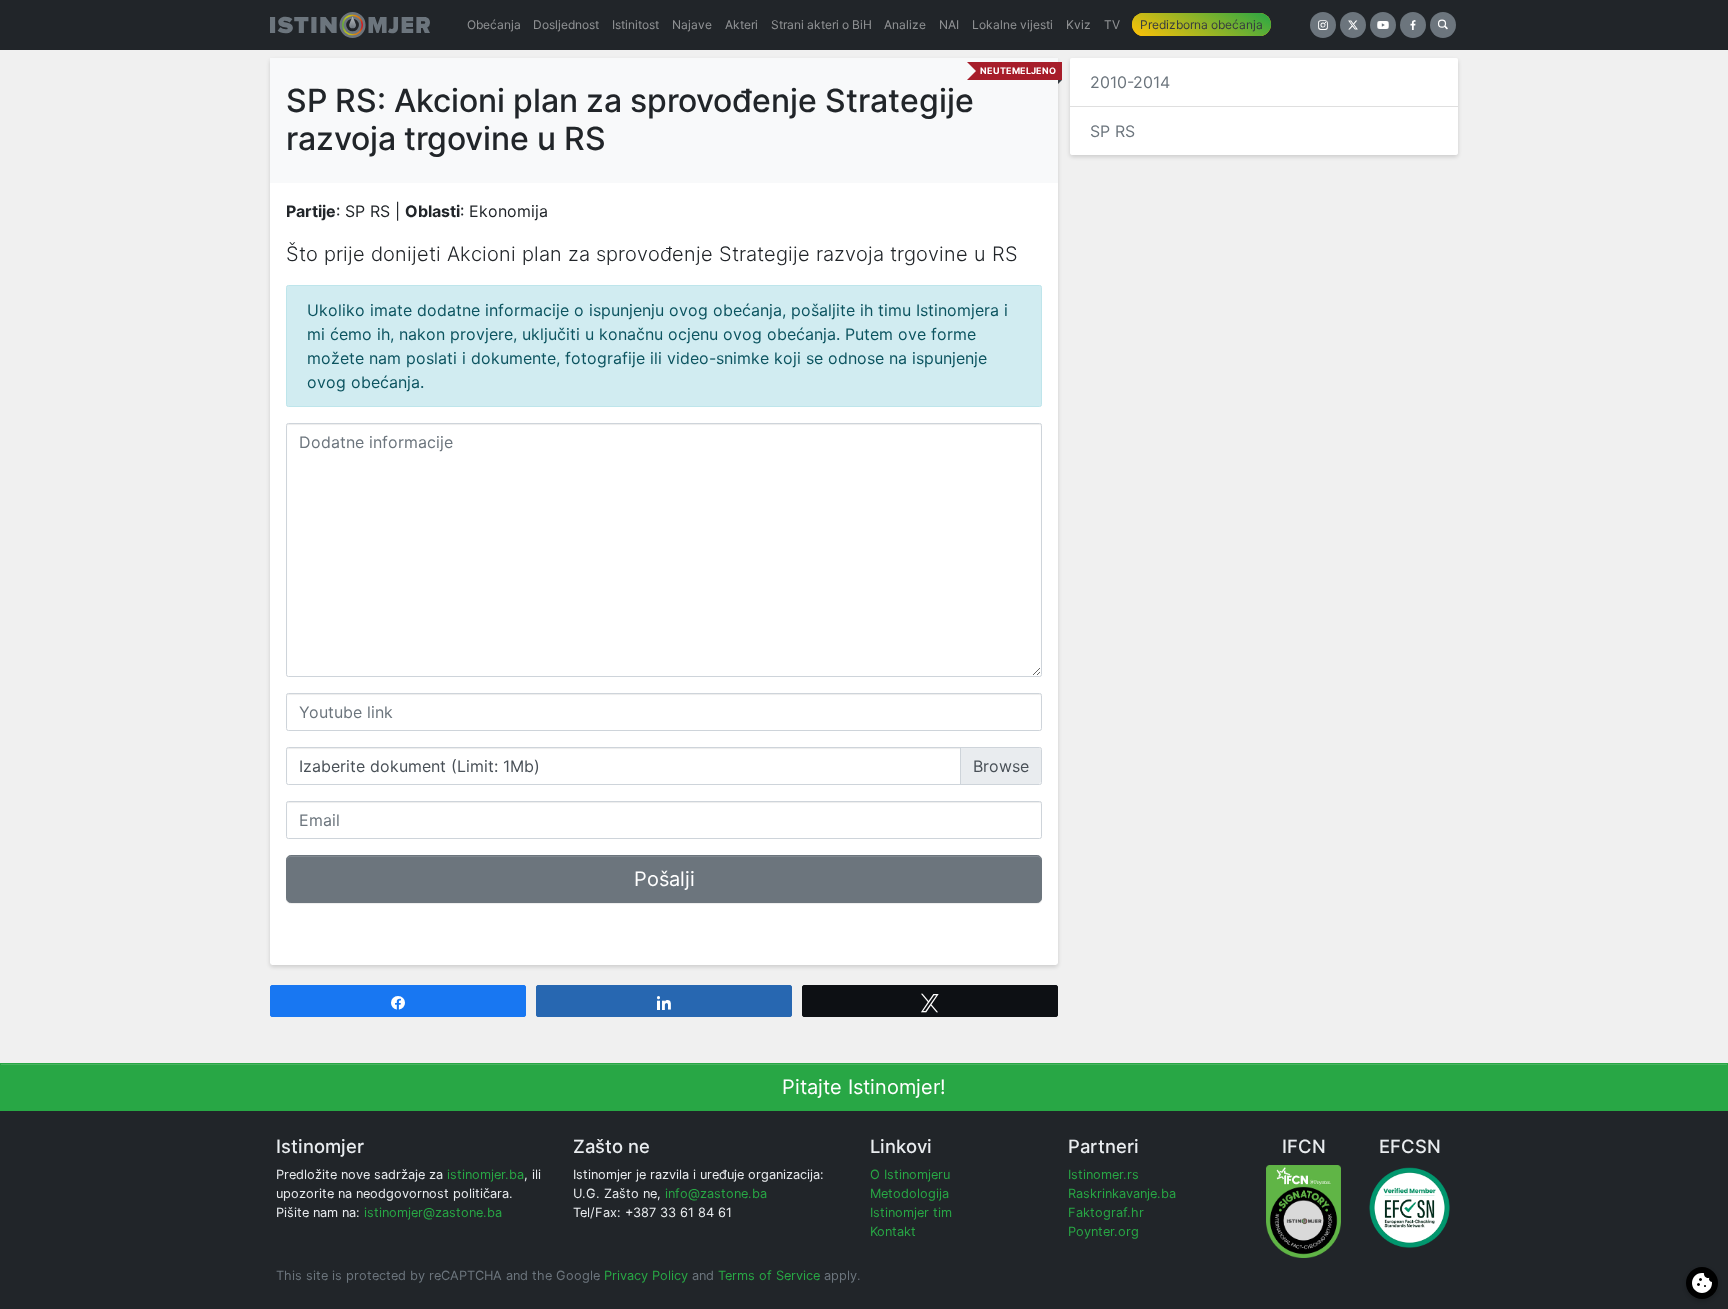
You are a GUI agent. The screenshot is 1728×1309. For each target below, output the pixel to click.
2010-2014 (1130, 82)
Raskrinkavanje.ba (1122, 1193)
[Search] (1443, 25)
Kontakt (893, 1231)
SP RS (1112, 131)
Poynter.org (1103, 1231)
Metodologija (909, 1193)
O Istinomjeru (910, 1174)
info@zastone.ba (716, 1193)
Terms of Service (769, 1275)
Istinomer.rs (1103, 1174)
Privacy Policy (646, 1275)
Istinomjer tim (911, 1212)
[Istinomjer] (350, 25)
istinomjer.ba (485, 1174)
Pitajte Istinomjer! (864, 1087)
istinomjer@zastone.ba (433, 1212)
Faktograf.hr (1106, 1212)
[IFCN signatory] (1303, 1210)
